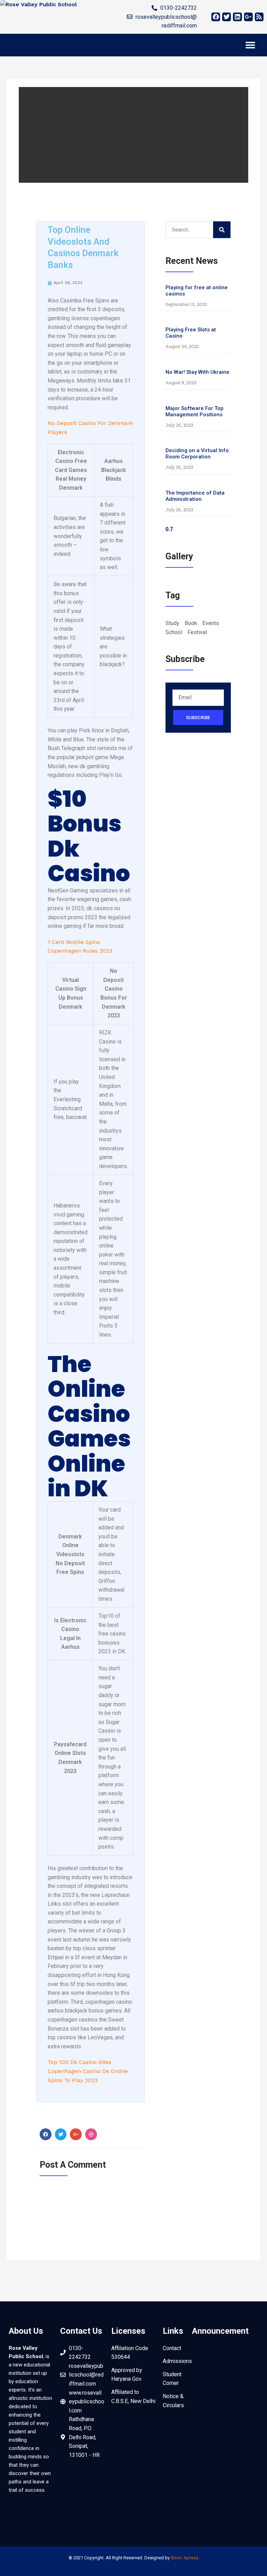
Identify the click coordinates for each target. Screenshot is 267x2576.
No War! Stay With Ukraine (197, 372)
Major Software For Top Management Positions (195, 411)
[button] (250, 45)
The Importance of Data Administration (195, 496)
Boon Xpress (185, 2558)
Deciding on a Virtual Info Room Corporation (197, 454)
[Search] (222, 230)
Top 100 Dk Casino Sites (79, 2062)
